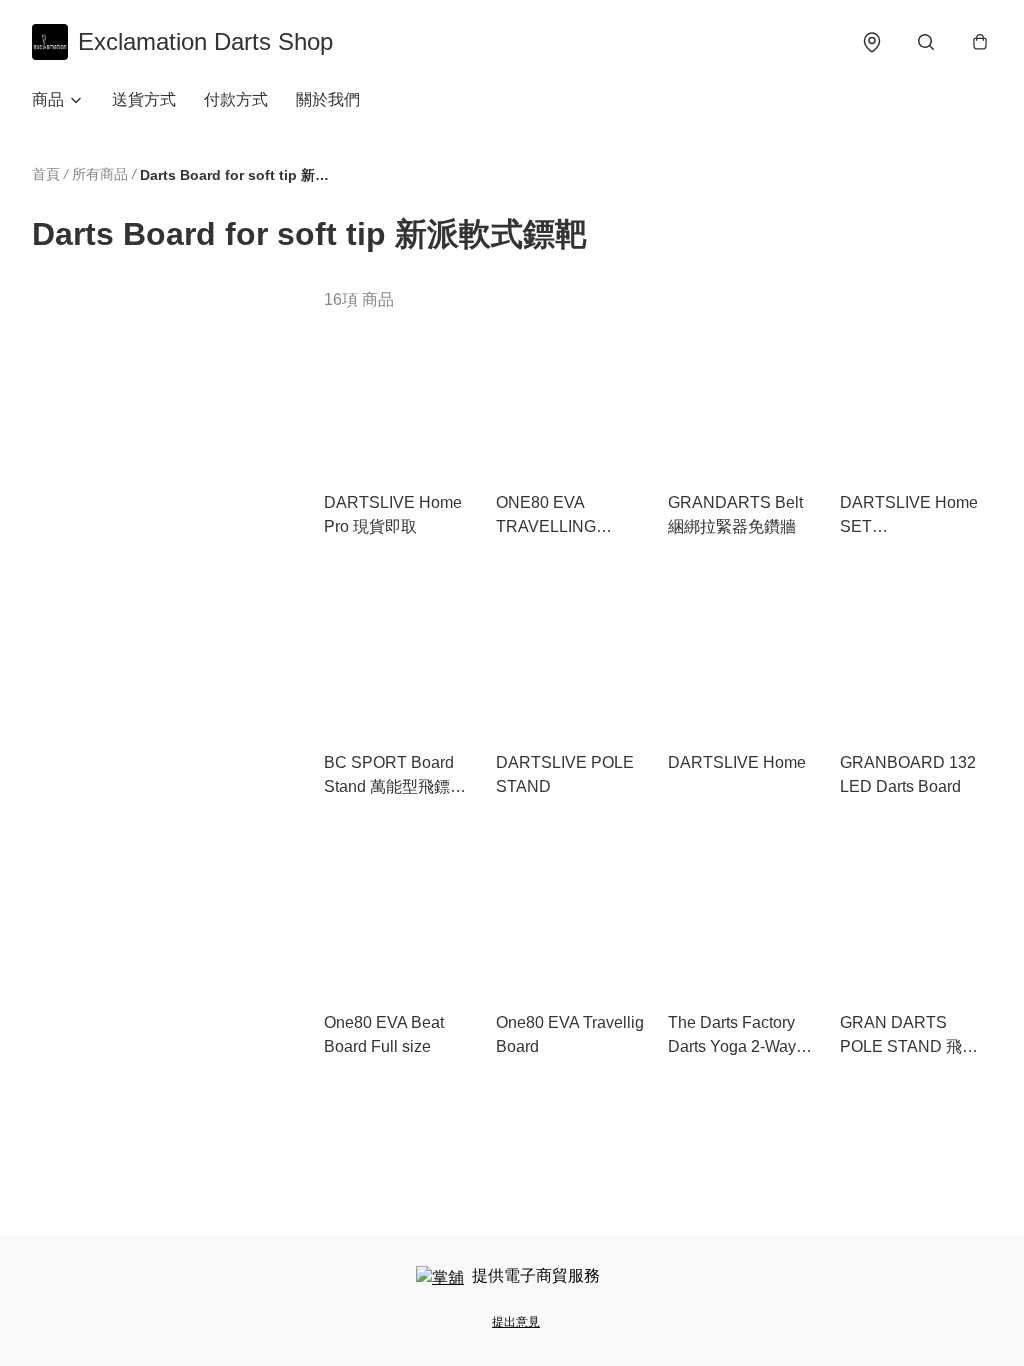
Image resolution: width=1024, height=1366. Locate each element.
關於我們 (328, 99)
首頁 (46, 174)
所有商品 (100, 174)
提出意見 (516, 1322)
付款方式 (236, 99)
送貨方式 (144, 99)
